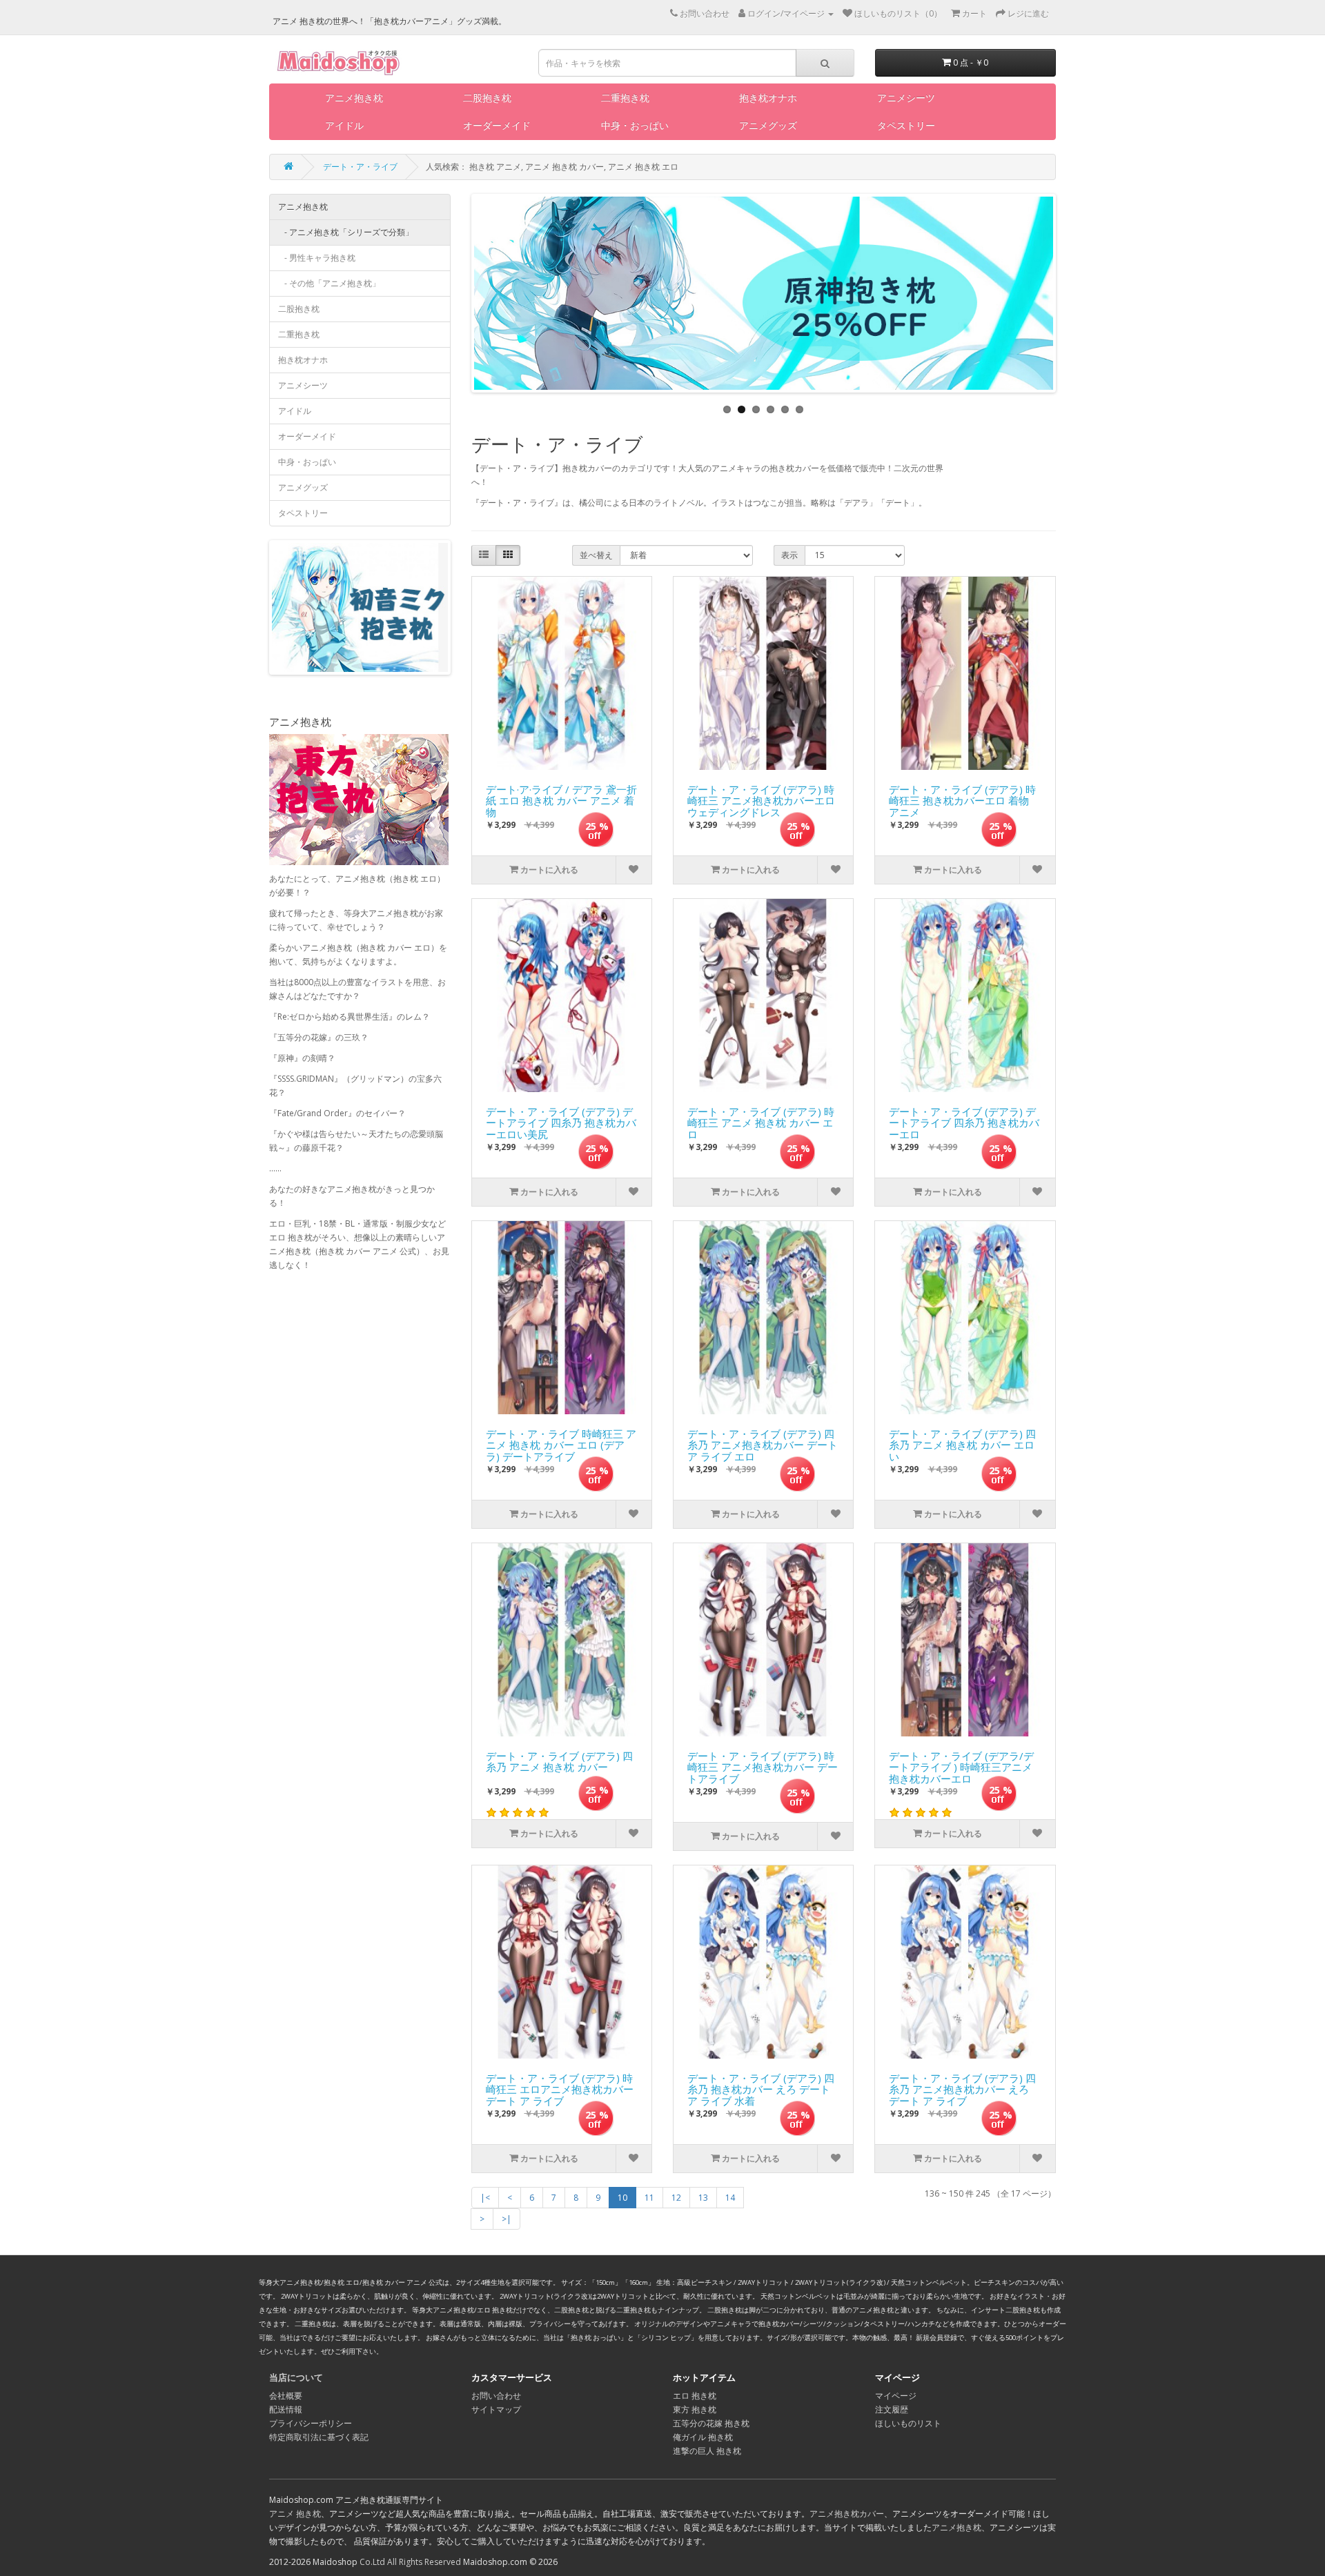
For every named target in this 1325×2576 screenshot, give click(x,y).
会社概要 (286, 2396)
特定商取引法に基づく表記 (319, 2437)
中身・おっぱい (635, 125)
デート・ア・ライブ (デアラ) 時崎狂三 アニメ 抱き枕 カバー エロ (761, 1120)
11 (649, 2198)
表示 (789, 555)
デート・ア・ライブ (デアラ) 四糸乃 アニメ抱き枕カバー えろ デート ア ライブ (962, 2086)
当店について (296, 2377)
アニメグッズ (768, 125)
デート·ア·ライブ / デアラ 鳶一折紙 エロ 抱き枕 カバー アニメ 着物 (561, 797)
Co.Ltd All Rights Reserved (410, 2562)
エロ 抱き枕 (695, 2396)
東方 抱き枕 (695, 2409)
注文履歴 (892, 2409)
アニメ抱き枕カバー (847, 2514)
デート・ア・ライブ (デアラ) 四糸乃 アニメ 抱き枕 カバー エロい (962, 1442)
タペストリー (906, 125)
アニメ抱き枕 (354, 98)
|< (485, 2198)
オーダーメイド (497, 125)
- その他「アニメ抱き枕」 (329, 283)
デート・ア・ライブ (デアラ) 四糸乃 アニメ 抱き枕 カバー (559, 1762)
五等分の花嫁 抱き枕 (711, 2423)
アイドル (344, 125)
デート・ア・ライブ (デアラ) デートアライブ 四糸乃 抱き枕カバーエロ (964, 1120)
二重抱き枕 (625, 98)
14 (730, 2198)
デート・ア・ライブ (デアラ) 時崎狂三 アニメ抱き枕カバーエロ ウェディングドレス (761, 797)
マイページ (896, 2396)
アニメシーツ (906, 98)
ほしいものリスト (908, 2423)
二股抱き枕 (487, 98)
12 (676, 2198)
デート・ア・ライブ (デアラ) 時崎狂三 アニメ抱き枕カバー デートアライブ (763, 1764)
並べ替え (596, 555)
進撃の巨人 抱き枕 (707, 2451)
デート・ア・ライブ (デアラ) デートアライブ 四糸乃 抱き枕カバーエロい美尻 (561, 1120)
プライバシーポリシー (311, 2423)
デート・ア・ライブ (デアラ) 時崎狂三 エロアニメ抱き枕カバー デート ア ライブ (560, 2086)
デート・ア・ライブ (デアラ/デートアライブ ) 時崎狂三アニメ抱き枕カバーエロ (961, 1764)
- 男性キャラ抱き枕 (317, 258)
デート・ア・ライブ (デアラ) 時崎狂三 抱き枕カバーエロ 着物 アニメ (962, 797)
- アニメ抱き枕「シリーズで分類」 (346, 232)
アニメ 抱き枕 (295, 2514)
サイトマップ (496, 2409)
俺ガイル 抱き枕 (703, 2437)
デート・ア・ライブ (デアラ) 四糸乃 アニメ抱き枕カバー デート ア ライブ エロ (763, 1442)
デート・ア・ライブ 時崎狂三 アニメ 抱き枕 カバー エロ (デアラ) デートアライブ (561, 1442)
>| (507, 2219)
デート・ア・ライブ (360, 167)
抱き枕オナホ (768, 98)
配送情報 (286, 2409)
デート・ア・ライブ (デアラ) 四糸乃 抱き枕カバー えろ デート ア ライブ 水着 (761, 2086)
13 (703, 2198)
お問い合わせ (496, 2396)
